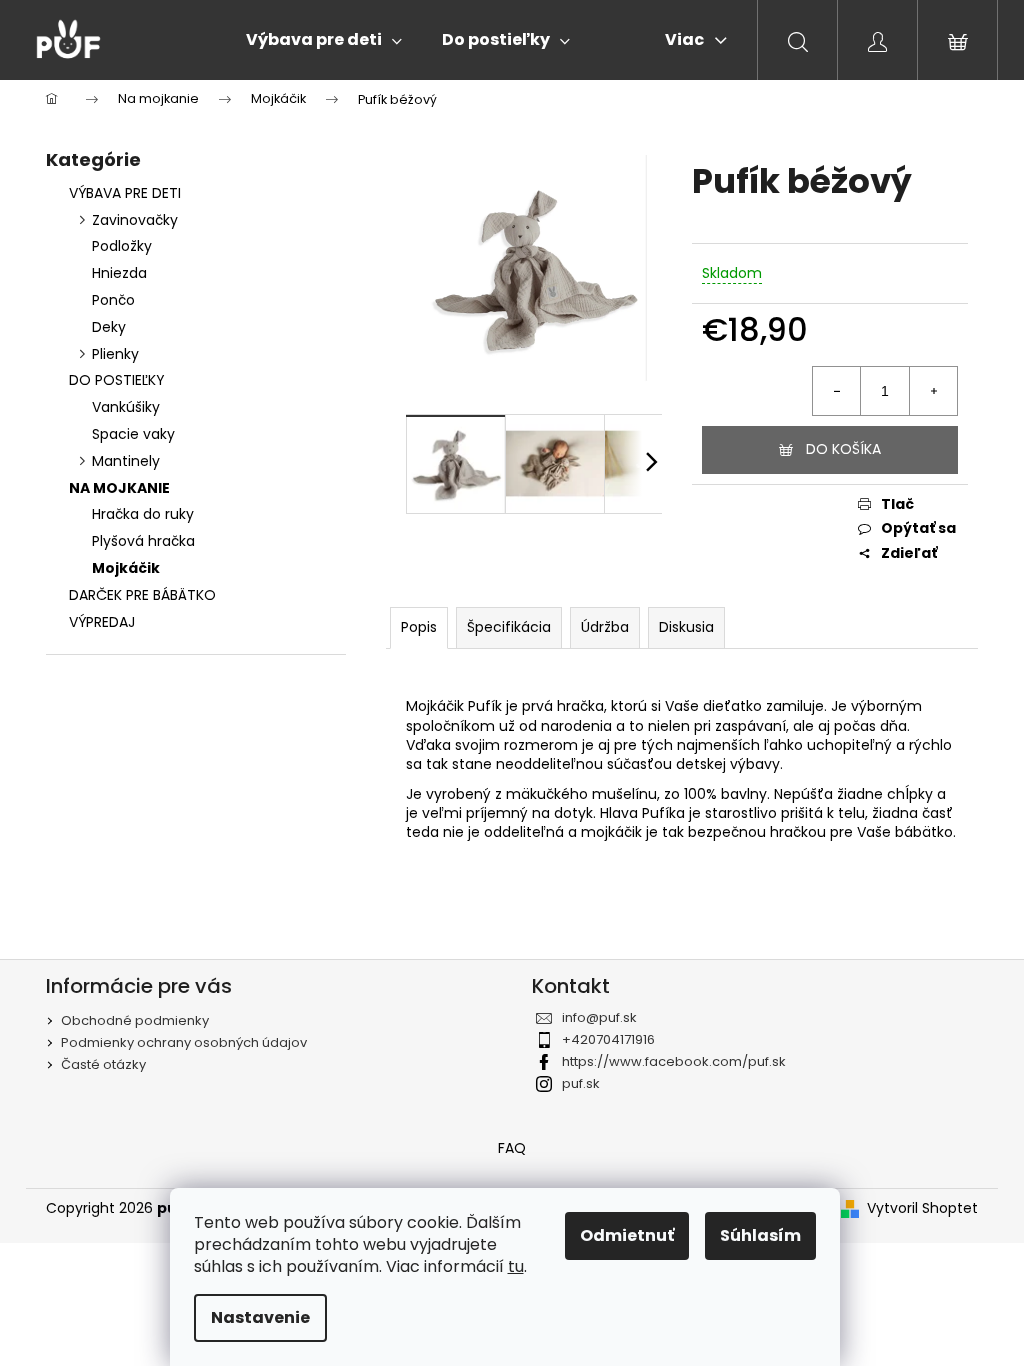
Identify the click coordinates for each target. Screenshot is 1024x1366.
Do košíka (843, 449)
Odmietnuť (627, 1235)
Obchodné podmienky (135, 1020)
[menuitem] (324, 40)
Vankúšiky (126, 407)
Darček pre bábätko (142, 595)
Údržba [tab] (605, 627)
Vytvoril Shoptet (922, 1208)
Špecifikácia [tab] (509, 627)
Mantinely (126, 461)
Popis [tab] (419, 627)
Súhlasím (760, 1235)
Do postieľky (117, 380)
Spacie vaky (133, 434)
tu (516, 1266)
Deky (109, 327)
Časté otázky (103, 1064)
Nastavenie (260, 1317)
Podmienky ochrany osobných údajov (184, 1042)
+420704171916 (608, 1039)
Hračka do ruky (143, 514)
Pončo (113, 300)
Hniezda (119, 273)
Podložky (122, 246)
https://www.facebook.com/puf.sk (674, 1061)
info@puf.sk (599, 1017)
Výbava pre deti (125, 193)
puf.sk (581, 1083)
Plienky (115, 354)
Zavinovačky (135, 220)
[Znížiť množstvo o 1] (837, 391)
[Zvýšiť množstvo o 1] (933, 391)
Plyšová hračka (143, 541)
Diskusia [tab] (686, 627)
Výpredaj (102, 622)
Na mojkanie (119, 488)
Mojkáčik (126, 568)
